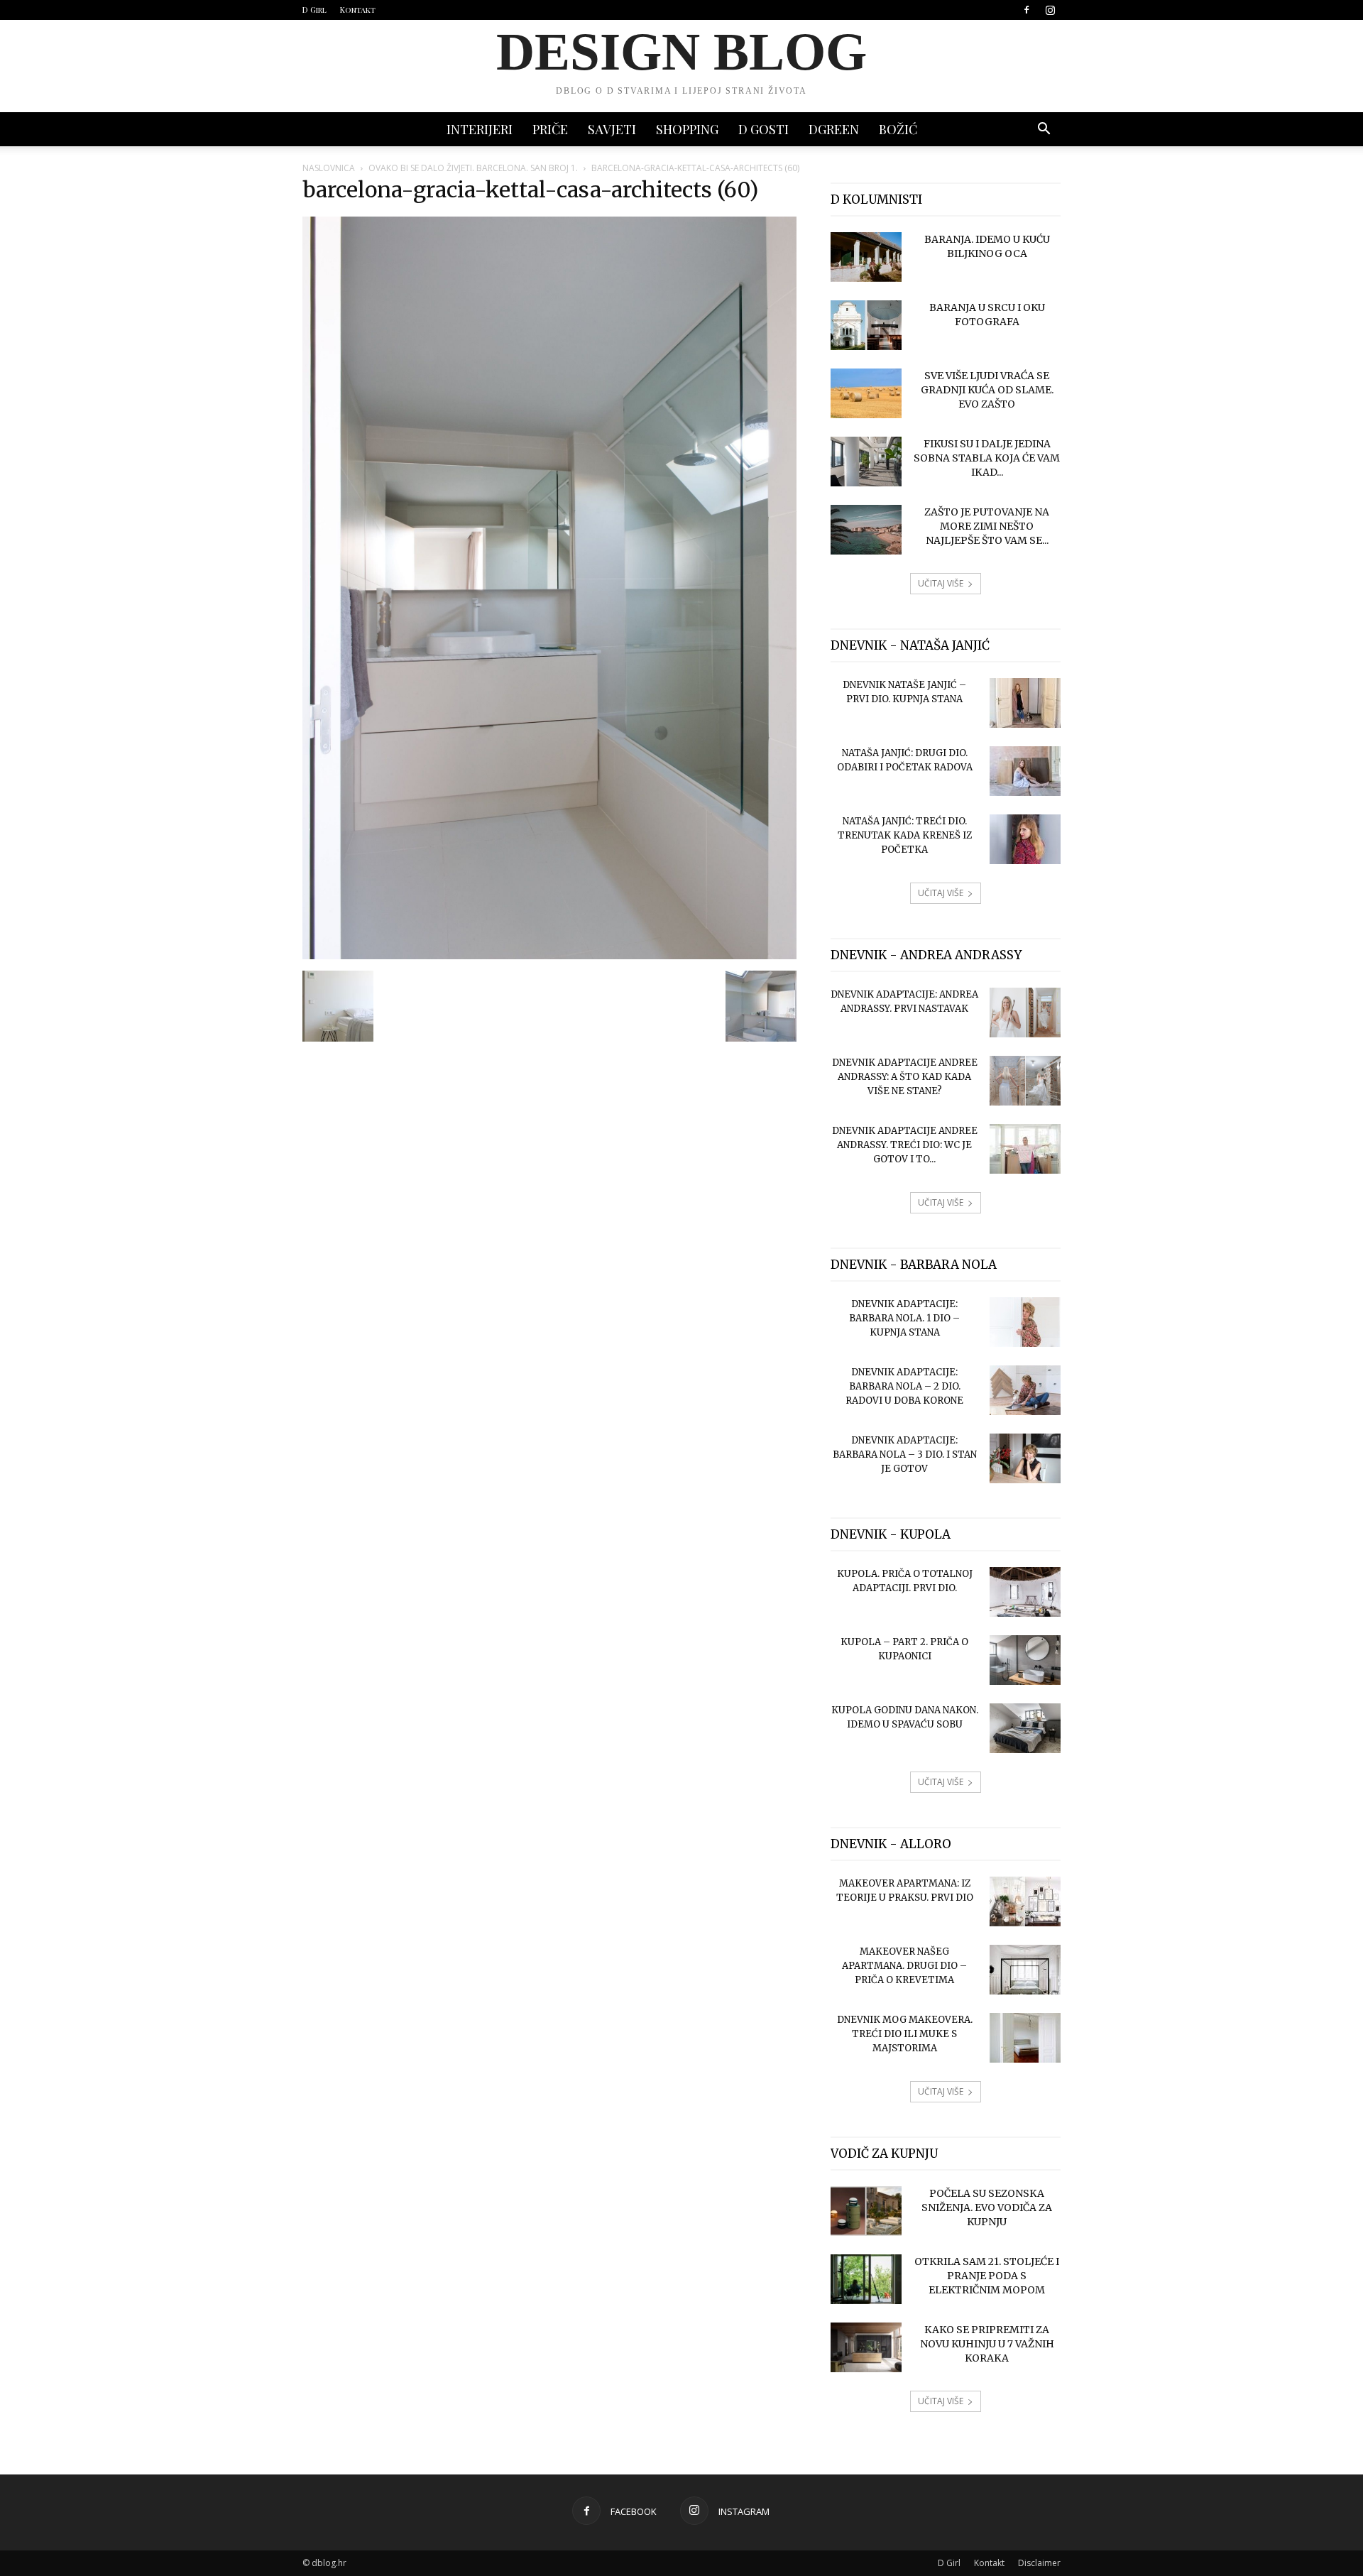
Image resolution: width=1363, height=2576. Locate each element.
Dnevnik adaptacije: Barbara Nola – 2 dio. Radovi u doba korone (904, 1386)
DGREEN (834, 129)
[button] (1044, 130)
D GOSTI (763, 129)
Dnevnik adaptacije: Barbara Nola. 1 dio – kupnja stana (904, 1318)
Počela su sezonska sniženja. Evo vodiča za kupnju (987, 2207)
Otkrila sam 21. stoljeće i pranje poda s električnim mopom (987, 2276)
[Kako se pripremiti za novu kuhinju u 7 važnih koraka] (866, 2347)
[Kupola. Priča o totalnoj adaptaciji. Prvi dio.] (1025, 1592)
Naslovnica (329, 168)
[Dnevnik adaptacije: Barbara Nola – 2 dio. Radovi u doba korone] (1025, 1390)
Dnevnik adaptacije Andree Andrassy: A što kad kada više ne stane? (905, 1077)
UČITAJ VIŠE (941, 583)
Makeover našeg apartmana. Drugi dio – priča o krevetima (904, 1966)
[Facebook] (1027, 10)
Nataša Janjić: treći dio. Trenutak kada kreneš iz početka (905, 835)
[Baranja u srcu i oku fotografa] (866, 325)
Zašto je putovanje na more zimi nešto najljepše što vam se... (987, 526)
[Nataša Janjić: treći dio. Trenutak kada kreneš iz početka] (1025, 839)
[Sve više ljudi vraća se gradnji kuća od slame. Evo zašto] (866, 393)
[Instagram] (1050, 10)
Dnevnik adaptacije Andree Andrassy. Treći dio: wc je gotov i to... (905, 1145)
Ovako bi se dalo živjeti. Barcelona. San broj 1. (473, 168)
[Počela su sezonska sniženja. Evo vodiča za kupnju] (866, 2211)
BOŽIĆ (898, 129)
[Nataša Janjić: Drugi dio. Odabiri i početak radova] (1025, 771)
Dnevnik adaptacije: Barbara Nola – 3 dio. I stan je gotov (905, 1455)
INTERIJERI (480, 129)
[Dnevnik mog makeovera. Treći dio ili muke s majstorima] (1025, 2038)
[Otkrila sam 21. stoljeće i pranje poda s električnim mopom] (866, 2279)
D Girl (314, 10)
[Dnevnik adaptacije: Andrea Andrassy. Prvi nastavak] (1025, 1013)
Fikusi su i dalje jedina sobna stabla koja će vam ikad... (987, 458)
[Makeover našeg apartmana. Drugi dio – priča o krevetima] (1025, 1970)
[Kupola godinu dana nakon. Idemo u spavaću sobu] (1025, 1728)
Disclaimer (1039, 2563)
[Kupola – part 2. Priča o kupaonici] (1025, 1660)
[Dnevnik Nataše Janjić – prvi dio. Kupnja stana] (1025, 703)
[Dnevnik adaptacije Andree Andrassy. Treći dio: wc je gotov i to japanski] (1025, 1149)
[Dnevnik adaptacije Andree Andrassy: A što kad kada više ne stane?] (1025, 1081)
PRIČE (550, 129)
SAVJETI (612, 129)
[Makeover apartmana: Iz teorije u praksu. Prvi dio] (1025, 1901)
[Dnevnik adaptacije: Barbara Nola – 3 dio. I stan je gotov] (1025, 1458)
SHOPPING (687, 129)
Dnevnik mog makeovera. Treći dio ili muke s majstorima (905, 2034)
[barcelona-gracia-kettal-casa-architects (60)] (549, 956)
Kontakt (358, 10)
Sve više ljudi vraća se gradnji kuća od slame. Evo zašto (987, 390)
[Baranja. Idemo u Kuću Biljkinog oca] (866, 257)
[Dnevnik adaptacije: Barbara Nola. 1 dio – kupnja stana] (1025, 1322)
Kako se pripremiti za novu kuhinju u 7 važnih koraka (987, 2344)
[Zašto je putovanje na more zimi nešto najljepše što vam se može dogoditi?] (866, 530)
